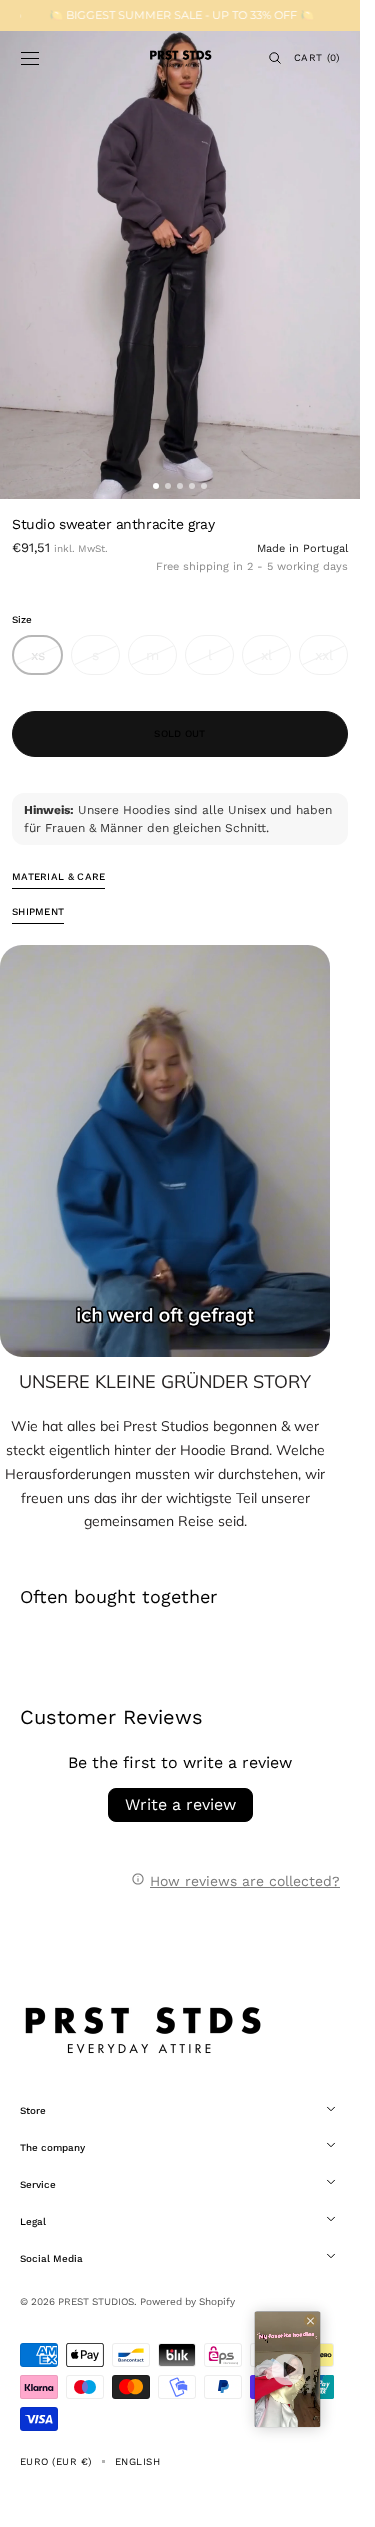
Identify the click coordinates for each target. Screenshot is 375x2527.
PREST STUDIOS (96, 2301)
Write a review (180, 1804)
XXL (331, 661)
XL (276, 661)
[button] (30, 58)
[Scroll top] (330, 2497)
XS (47, 661)
